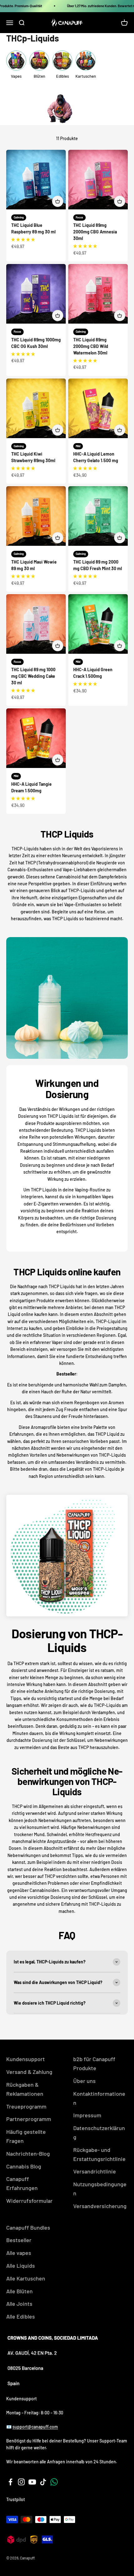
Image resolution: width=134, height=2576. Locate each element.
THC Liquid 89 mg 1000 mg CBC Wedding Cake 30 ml (33, 676)
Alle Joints (19, 2304)
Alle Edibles (21, 2316)
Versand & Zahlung (29, 2072)
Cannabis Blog (24, 2166)
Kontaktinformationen (99, 2098)
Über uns (84, 2081)
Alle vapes (19, 2253)
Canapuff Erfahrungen (22, 2183)
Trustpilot (16, 2499)
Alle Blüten (19, 2291)
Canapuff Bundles (28, 2227)
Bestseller (19, 2240)
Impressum (87, 2115)
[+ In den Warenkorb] (58, 201)
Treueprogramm (26, 2106)
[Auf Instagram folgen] (21, 2482)
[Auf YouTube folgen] (32, 2482)
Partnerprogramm (29, 2119)
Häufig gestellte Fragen (26, 2136)
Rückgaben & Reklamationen (25, 2089)
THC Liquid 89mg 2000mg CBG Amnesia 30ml (95, 232)
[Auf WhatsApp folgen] (54, 2482)
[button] (23, 239)
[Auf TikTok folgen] (43, 2482)
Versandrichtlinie (95, 2171)
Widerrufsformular (29, 2201)
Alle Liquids (21, 2266)
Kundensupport (26, 2059)
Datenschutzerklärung (99, 2132)
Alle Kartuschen (26, 2278)
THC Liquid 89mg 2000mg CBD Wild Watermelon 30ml (91, 346)
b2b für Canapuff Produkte (94, 2063)
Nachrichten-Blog (28, 2153)
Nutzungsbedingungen (100, 2189)
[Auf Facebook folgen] (10, 2482)
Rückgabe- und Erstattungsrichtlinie (99, 2154)
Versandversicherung (100, 2206)
